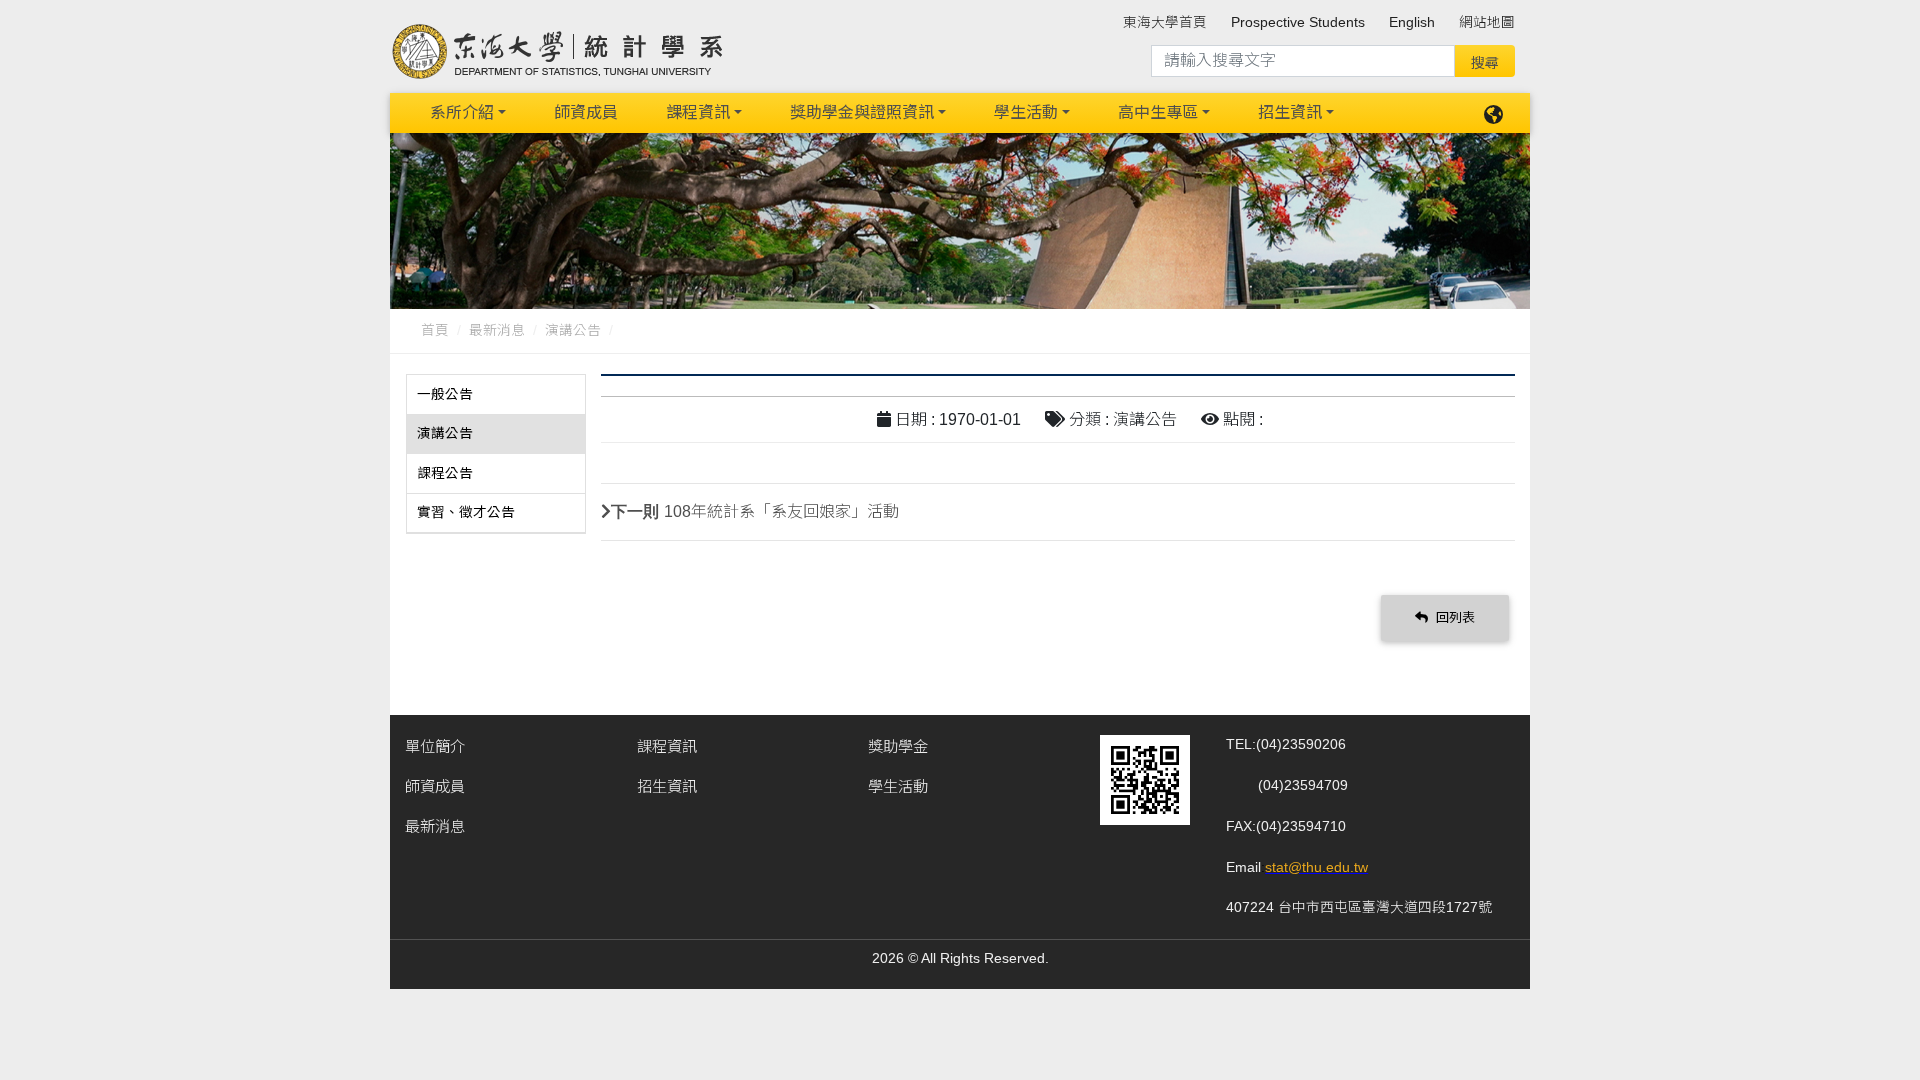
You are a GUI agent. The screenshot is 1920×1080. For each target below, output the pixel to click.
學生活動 (1026, 112)
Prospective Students (1298, 22)
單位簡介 (435, 746)
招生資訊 (1290, 112)
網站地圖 (1487, 22)
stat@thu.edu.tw (1316, 867)
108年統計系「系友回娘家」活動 (781, 511)
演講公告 (573, 330)
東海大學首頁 (1165, 22)
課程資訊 (698, 112)
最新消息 (497, 330)
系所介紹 (462, 112)
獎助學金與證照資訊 (862, 112)
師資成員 (586, 112)
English (1412, 22)
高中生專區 (1158, 112)
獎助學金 (898, 746)
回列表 (1453, 617)
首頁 (435, 330)
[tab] (496, 395)
